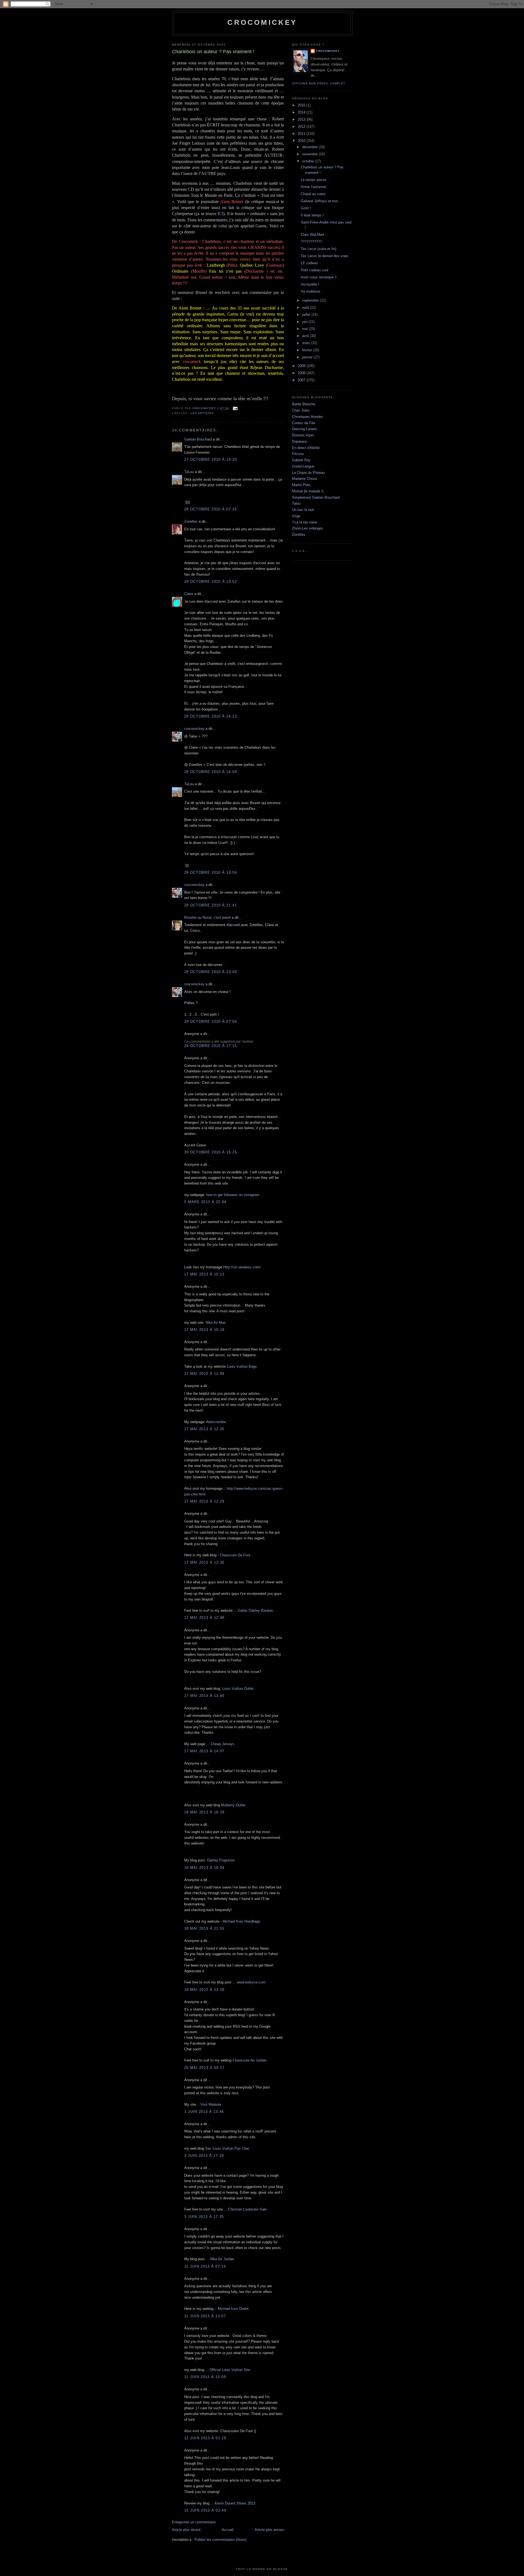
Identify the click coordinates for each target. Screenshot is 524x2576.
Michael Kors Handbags (242, 1921)
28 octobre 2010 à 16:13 (211, 716)
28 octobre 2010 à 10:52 (211, 581)
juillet (307, 315)
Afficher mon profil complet (319, 83)
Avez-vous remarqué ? (319, 277)
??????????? (311, 242)
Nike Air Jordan (222, 2259)
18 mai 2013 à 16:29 (204, 1812)
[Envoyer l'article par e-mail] (235, 408)
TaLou (189, 472)
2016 (302, 105)
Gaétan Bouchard (198, 439)
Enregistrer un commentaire (194, 2522)
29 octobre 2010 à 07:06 (211, 1021)
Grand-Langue (303, 466)
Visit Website (211, 2104)
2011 (302, 134)
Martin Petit (301, 485)
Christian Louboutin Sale (247, 2209)
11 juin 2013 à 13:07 (205, 2316)
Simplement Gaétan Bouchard (316, 497)
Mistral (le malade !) (308, 491)
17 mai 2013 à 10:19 (204, 1330)
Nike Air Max (216, 1323)
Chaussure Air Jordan (249, 2060)
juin (305, 322)
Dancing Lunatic (305, 429)
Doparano (300, 441)
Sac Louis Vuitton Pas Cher (227, 2148)
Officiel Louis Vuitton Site (230, 2370)
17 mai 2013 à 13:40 (204, 1696)
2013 (302, 119)
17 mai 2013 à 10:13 (204, 1274)
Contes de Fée (304, 423)
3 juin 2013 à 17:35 (204, 2217)
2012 (302, 127)
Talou (296, 503)
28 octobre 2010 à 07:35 (211, 509)
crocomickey (262, 22)
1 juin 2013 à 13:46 (204, 2112)
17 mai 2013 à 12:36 (204, 1562)
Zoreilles (191, 521)
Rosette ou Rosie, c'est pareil (207, 917)
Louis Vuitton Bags (242, 1366)
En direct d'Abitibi (306, 448)
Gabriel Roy (301, 460)
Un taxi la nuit (303, 510)
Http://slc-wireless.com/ (242, 1267)
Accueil (228, 2530)
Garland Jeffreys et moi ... (321, 201)
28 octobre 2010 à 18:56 (211, 872)
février (308, 350)
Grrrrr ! (306, 208)
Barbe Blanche (304, 404)
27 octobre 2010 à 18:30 (211, 459)
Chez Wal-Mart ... (315, 235)
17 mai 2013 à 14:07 (204, 1751)
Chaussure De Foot (235, 1555)
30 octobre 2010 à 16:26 (211, 1152)
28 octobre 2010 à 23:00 (211, 972)
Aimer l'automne (313, 187)
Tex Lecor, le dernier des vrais (324, 256)
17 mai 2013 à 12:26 (204, 1429)
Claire (189, 594)
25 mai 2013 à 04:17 (204, 2068)
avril (306, 336)
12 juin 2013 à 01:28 (205, 2438)
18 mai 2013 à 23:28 (204, 1990)
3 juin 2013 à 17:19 (204, 2156)
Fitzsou (298, 454)
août (306, 307)
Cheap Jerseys (223, 1744)
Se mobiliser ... (313, 291)
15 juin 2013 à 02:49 (205, 2510)
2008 (302, 373)
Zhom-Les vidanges (308, 528)
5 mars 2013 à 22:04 (205, 1202)
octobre (309, 161)
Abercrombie (216, 1422)
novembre (310, 154)
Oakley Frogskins (221, 1860)
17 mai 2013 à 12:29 (204, 1501)
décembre (310, 147)
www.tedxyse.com (251, 1982)
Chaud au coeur (313, 194)
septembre (311, 300)
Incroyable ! (310, 284)
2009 (302, 366)
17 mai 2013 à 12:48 (204, 1618)
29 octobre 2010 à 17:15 (211, 1046)
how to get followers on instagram (233, 1195)
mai (306, 329)
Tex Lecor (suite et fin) (318, 249)
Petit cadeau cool (315, 270)
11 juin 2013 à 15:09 (205, 2377)
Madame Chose (304, 479)
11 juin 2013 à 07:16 (205, 2266)
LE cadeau (309, 263)
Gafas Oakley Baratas (256, 1610)
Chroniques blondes (308, 417)
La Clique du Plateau (308, 473)
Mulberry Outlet (233, 1805)
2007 (302, 380)
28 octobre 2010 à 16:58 (211, 772)
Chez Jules (301, 410)
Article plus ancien (269, 2530)
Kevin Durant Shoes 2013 (235, 2503)
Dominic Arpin (303, 435)
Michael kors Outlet (233, 2309)
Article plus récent (186, 2530)
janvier (308, 357)
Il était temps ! (312, 215)
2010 (302, 141)
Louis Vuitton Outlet (238, 1689)
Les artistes (202, 413)
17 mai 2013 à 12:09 (204, 1374)
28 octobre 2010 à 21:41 (211, 905)
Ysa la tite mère (305, 522)
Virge (296, 516)
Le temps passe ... (316, 180)
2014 (302, 112)
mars (307, 343)
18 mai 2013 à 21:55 (204, 1928)
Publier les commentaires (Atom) (221, 2540)
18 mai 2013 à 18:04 (204, 1868)
